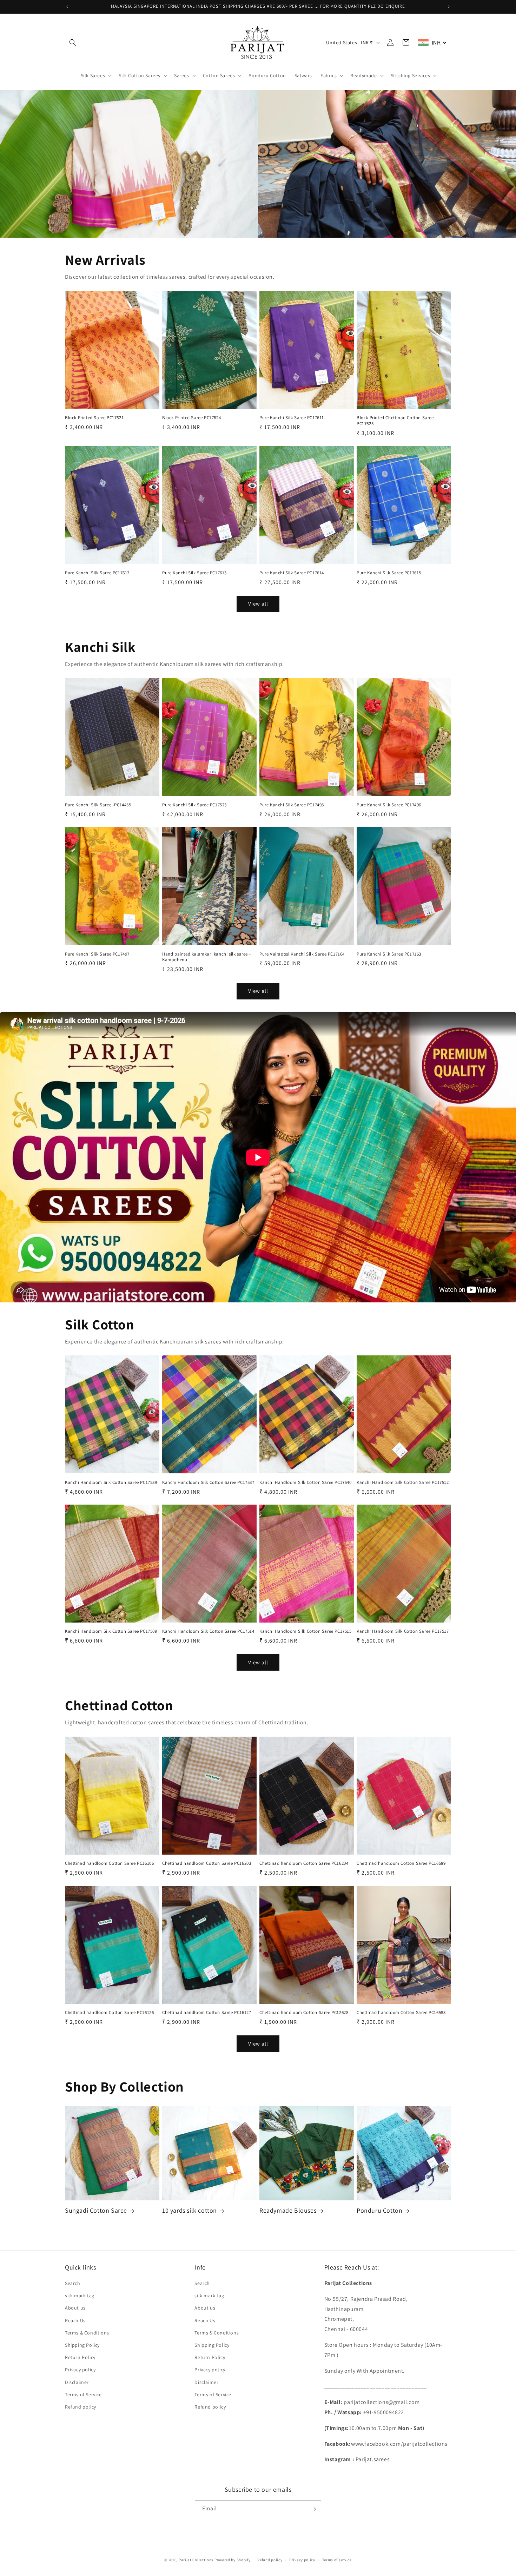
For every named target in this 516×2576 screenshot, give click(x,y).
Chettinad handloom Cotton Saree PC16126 (109, 2013)
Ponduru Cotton (379, 2210)
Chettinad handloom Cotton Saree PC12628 (304, 2013)
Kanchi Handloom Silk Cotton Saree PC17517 (403, 1631)
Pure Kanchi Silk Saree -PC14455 (98, 805)
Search (73, 2283)
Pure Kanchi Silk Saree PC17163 (389, 954)
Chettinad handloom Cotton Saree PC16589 (401, 1863)
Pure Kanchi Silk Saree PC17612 (97, 573)
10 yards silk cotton (190, 2210)
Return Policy (80, 2357)
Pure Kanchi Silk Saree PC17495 (292, 805)
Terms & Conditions (87, 2333)
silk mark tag (80, 2296)
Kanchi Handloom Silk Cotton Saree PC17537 (208, 1482)
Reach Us (75, 2320)
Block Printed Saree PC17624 (191, 418)
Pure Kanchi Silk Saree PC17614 (292, 573)
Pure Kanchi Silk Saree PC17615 (389, 573)
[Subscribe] (313, 2509)
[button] (73, 42)
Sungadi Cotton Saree (96, 2210)
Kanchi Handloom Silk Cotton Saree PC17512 (403, 1482)
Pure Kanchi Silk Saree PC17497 (97, 954)
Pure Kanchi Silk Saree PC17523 (194, 805)
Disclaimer (77, 2382)
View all (258, 604)
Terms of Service (83, 2395)
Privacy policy (80, 2370)
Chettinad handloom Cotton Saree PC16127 (207, 2013)
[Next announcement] (449, 7)
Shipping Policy (82, 2345)
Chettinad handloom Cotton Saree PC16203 (207, 1863)
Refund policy (81, 2407)
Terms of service (337, 2560)
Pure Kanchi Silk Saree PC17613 (194, 573)
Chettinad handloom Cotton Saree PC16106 (109, 1863)
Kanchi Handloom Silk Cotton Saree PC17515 (306, 1631)
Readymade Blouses (288, 2210)
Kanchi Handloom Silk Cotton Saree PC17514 (208, 1631)
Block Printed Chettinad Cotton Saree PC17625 (395, 421)
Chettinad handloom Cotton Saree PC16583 (401, 2013)
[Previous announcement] (67, 7)
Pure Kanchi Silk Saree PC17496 (389, 805)
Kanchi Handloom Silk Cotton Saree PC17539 (111, 1482)
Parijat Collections (196, 2560)
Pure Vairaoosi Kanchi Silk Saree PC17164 (302, 954)
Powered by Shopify (233, 2560)
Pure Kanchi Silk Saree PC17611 (292, 418)
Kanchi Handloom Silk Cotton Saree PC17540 (306, 1482)
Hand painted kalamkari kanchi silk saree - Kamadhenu (206, 957)
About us (75, 2308)
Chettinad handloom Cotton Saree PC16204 (304, 1863)
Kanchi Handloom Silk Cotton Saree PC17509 (111, 1631)
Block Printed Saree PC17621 (94, 418)
